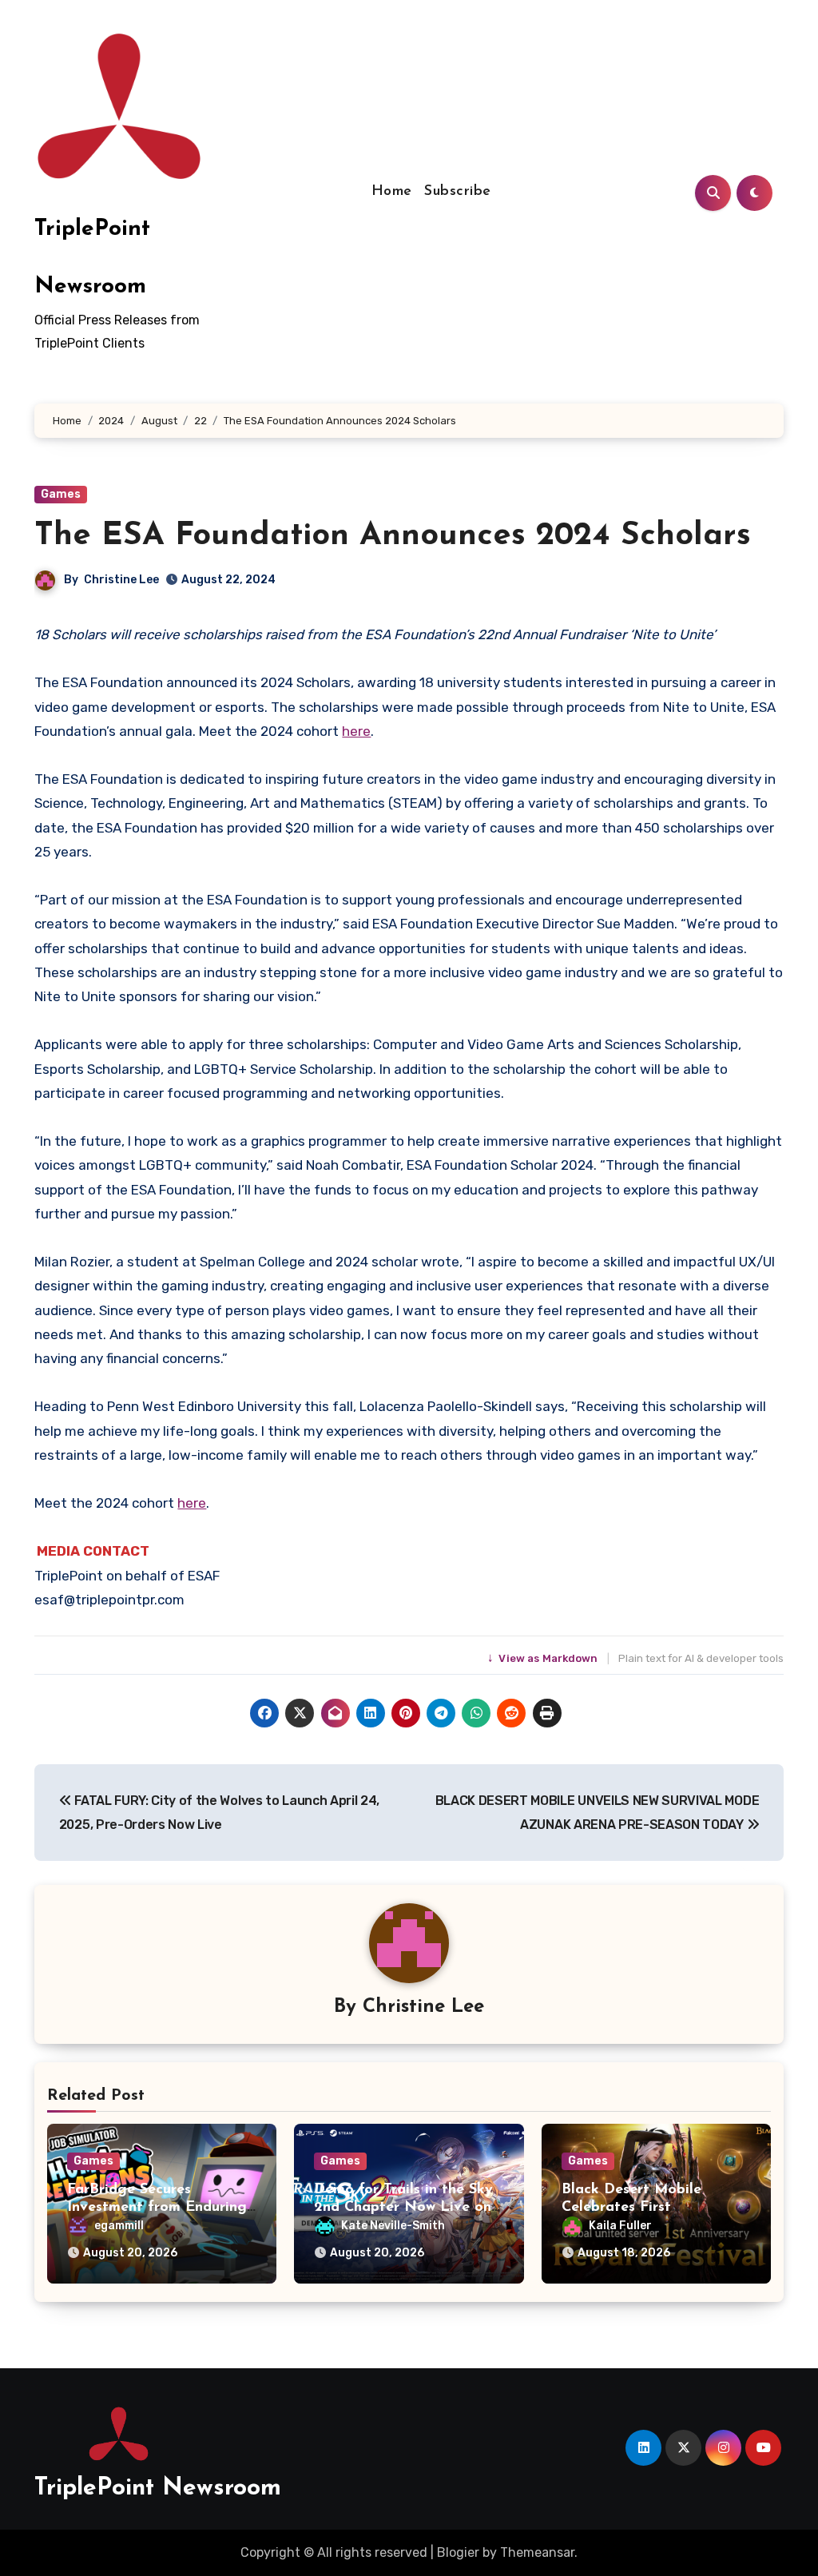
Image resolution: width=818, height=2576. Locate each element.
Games (61, 494)
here (356, 731)
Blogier (458, 2552)
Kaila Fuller (620, 2226)
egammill (119, 2226)
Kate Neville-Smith (393, 2226)
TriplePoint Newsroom (158, 2489)
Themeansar (537, 2552)
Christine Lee (121, 580)
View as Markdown (544, 1658)
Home (392, 192)
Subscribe (458, 192)
